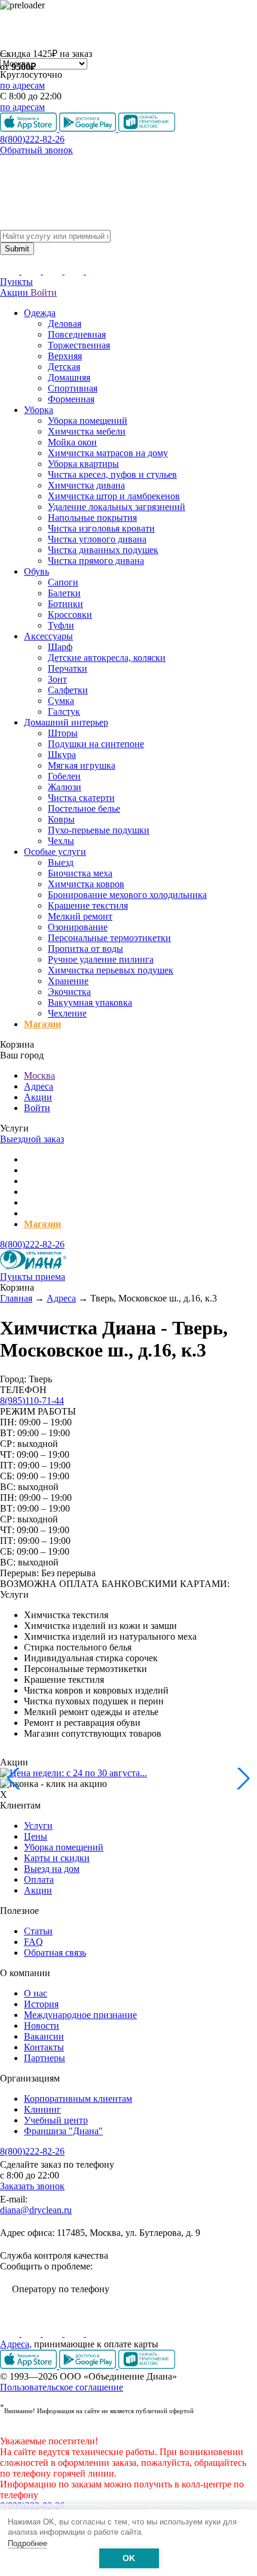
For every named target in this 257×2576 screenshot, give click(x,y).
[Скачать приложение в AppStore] (30, 2366)
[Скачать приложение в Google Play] (89, 2366)
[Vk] (11, 2333)
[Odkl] (32, 2333)
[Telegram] (75, 2333)
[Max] (96, 2333)
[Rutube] (54, 2333)
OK (129, 2558)
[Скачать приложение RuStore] (147, 2366)
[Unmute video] (128, 29)
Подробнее (27, 2543)
